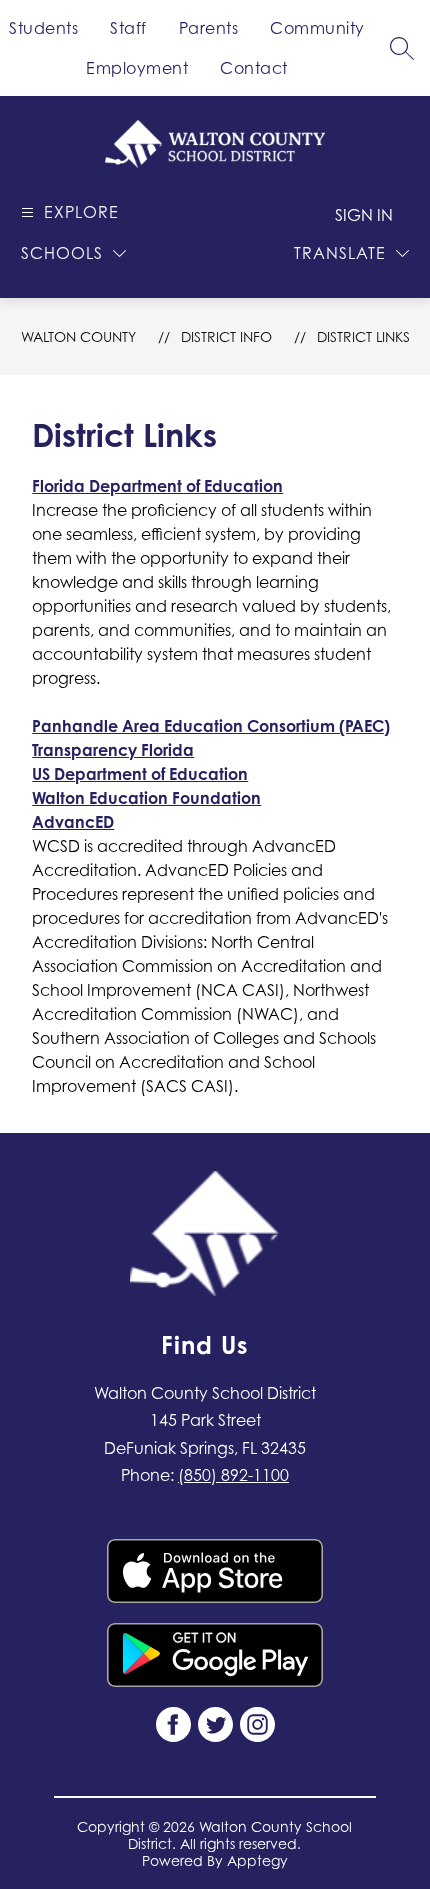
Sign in (364, 215)
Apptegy (257, 1860)
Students (43, 28)
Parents (209, 28)
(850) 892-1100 (233, 1475)
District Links (363, 336)
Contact (254, 68)
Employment (137, 68)
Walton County (78, 336)
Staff (128, 28)
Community (317, 28)
